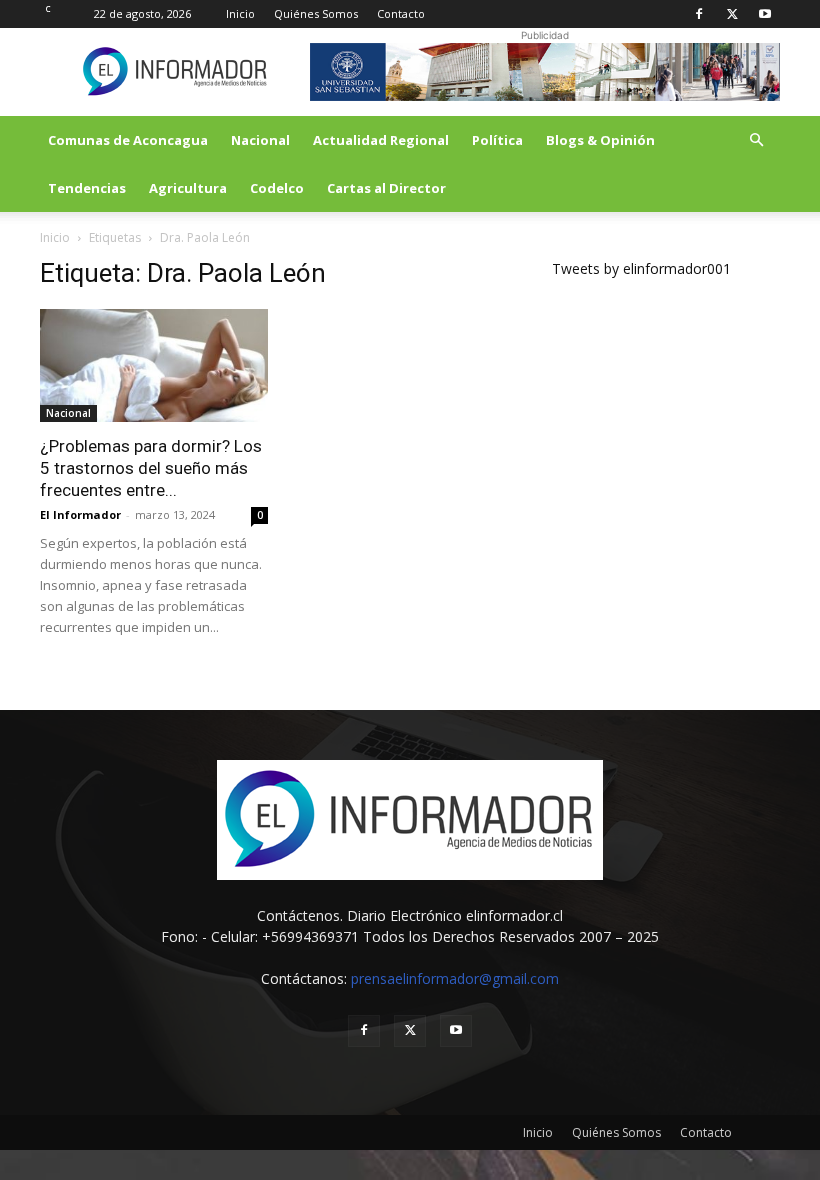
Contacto (401, 13)
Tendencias (87, 188)
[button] (756, 140)
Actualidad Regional (381, 140)
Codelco (277, 188)
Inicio (240, 13)
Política (497, 140)
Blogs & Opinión (600, 140)
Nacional (260, 140)
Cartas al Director (386, 188)
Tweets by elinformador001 (641, 268)
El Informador (80, 514)
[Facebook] (699, 14)
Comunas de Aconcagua (128, 140)
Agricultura (188, 188)
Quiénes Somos (316, 13)
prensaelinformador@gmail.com (455, 978)
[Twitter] (732, 14)
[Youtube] (765, 14)
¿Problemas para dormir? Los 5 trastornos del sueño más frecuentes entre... (151, 468)
